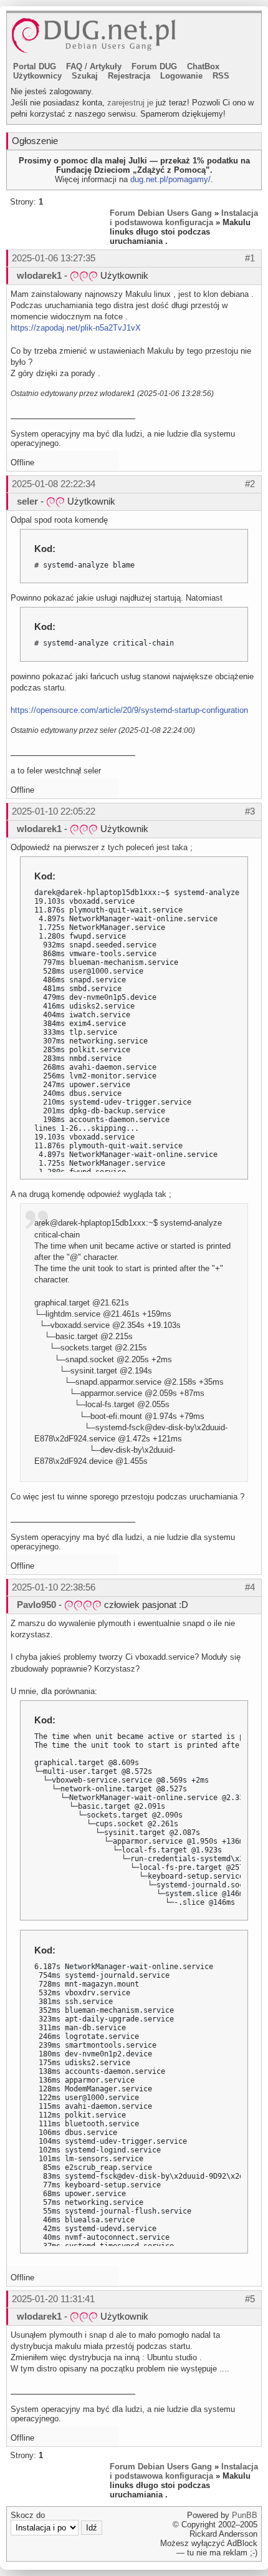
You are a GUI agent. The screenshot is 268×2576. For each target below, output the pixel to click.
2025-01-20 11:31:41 (53, 2299)
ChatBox (203, 66)
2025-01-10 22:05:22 (54, 811)
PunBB (245, 2515)
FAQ (74, 66)
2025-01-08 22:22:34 (54, 484)
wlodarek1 (39, 275)
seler (27, 501)
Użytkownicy (37, 76)
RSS (221, 76)
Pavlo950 (36, 1605)
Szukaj (85, 76)
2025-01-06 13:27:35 (54, 258)
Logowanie (181, 76)
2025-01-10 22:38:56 (54, 1587)
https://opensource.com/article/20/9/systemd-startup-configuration (129, 710)
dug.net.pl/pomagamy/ (170, 179)
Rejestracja (129, 76)
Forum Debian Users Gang (161, 213)
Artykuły (106, 66)
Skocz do (28, 2515)
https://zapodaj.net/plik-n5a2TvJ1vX (76, 328)
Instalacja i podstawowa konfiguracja (184, 218)
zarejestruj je (130, 103)
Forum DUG (154, 66)
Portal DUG (35, 66)
